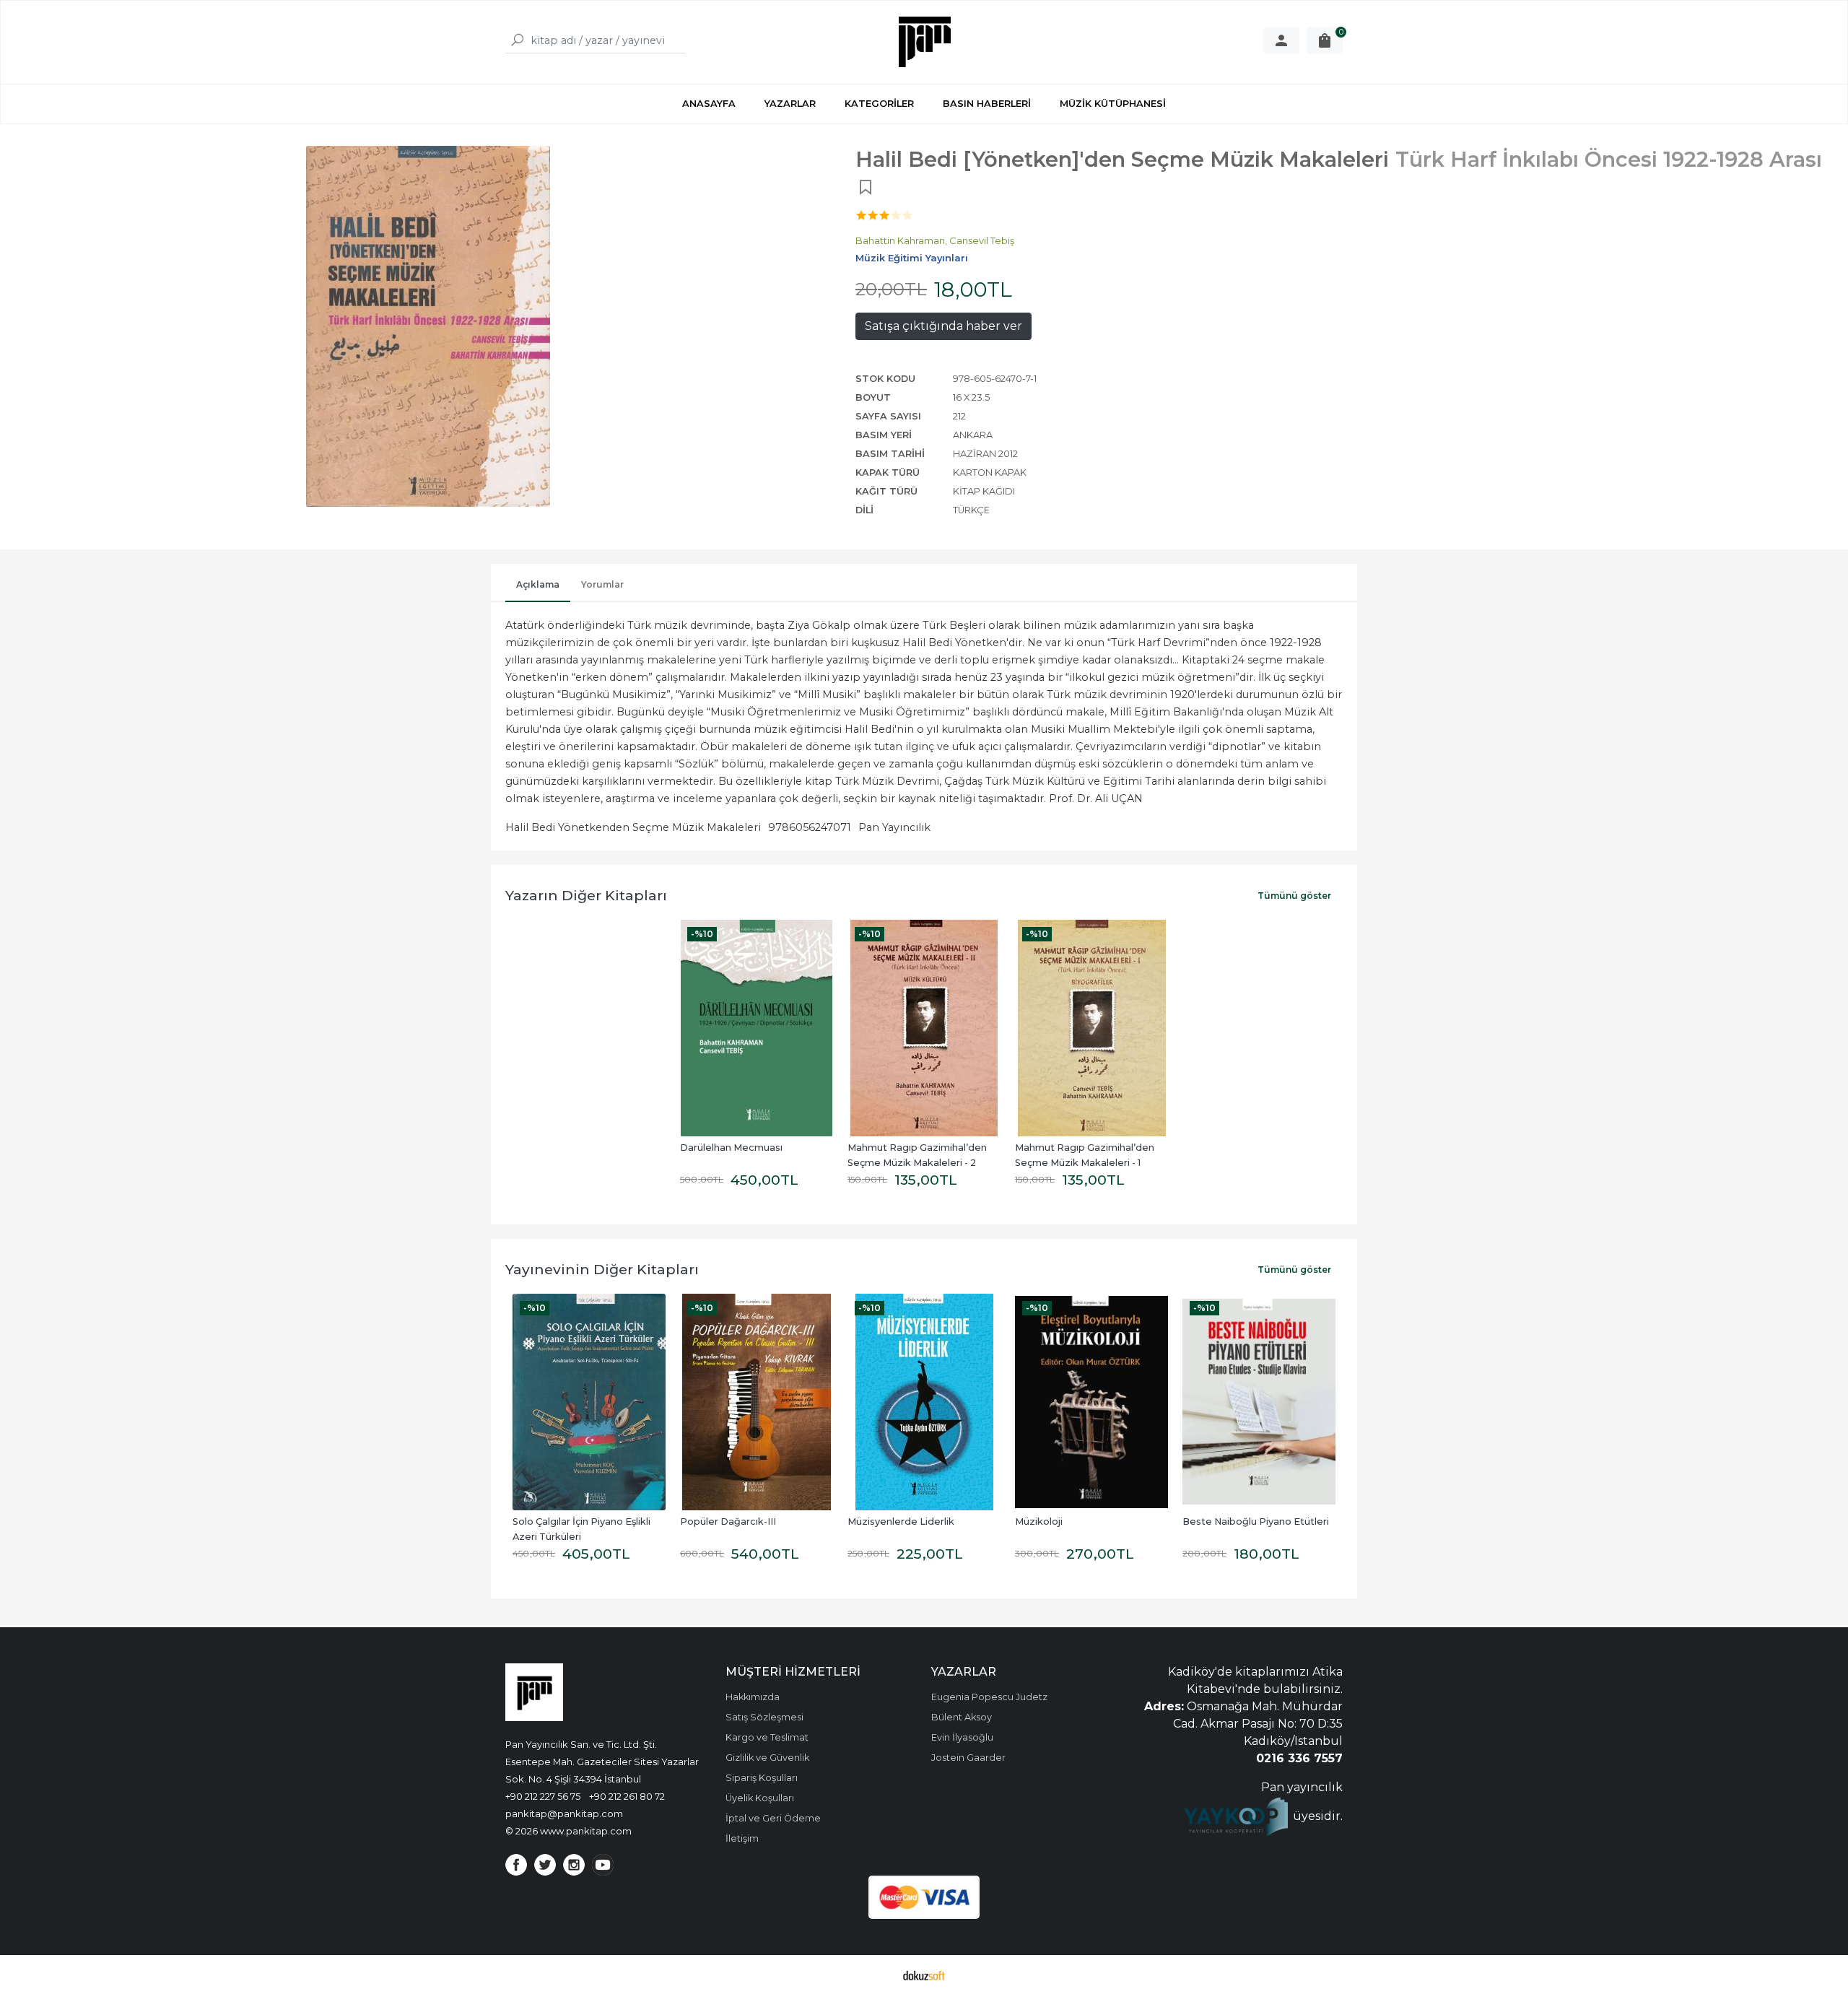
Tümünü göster (1294, 896)
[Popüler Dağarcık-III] (589, 1402)
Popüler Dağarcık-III (561, 1521)
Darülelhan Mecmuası (731, 1148)
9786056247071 (810, 827)
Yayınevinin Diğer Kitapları (602, 1269)
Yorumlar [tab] (602, 584)
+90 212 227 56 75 (543, 1796)
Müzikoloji (871, 1521)
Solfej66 (1202, 1521)
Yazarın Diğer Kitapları (586, 895)
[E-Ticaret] (924, 1975)
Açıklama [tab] (538, 584)
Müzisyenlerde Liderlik (733, 1521)
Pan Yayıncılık (894, 827)
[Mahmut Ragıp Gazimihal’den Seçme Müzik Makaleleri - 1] (1091, 1028)
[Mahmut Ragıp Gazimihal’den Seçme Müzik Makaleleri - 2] (924, 1028)
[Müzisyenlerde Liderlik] (757, 1402)
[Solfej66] (1259, 1402)
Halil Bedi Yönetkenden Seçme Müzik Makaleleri (633, 827)
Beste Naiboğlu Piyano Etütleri (1088, 1521)
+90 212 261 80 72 (627, 1796)
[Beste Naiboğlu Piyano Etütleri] (1091, 1402)
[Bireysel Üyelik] (1281, 40)
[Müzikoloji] (924, 1402)
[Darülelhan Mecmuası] (757, 1028)
